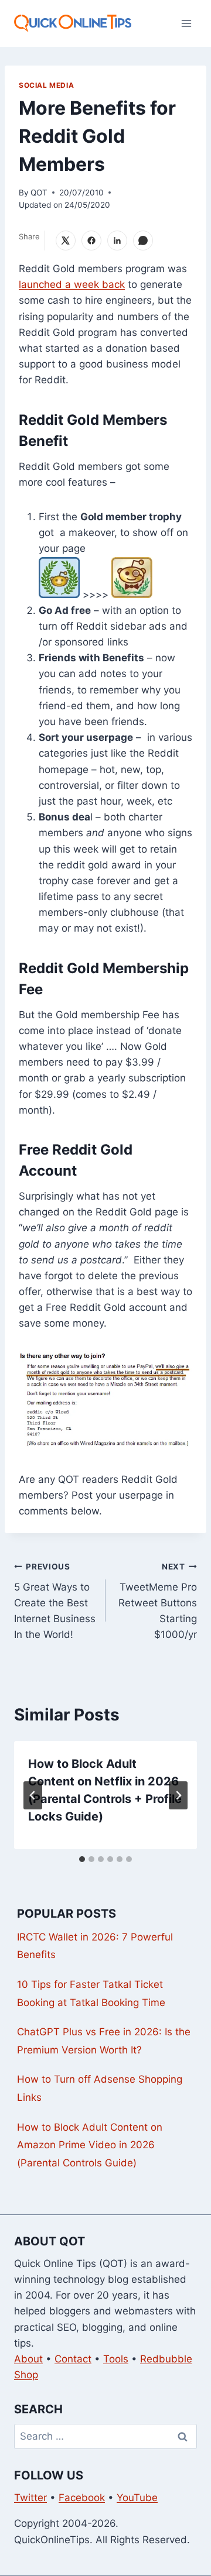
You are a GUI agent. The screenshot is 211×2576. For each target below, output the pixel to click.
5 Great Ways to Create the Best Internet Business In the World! (55, 1601)
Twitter (30, 2498)
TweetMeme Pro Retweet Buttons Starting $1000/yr (158, 1601)
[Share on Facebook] (91, 241)
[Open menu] (186, 23)
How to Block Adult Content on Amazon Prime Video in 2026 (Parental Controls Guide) (90, 2145)
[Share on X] (66, 241)
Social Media (46, 85)
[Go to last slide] (33, 1795)
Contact (73, 2359)
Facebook (82, 2498)
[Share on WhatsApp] (143, 241)
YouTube (137, 2498)
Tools (116, 2359)
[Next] (178, 1795)
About (28, 2359)
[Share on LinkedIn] (117, 241)
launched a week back (72, 284)
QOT (39, 193)
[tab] (82, 1859)
